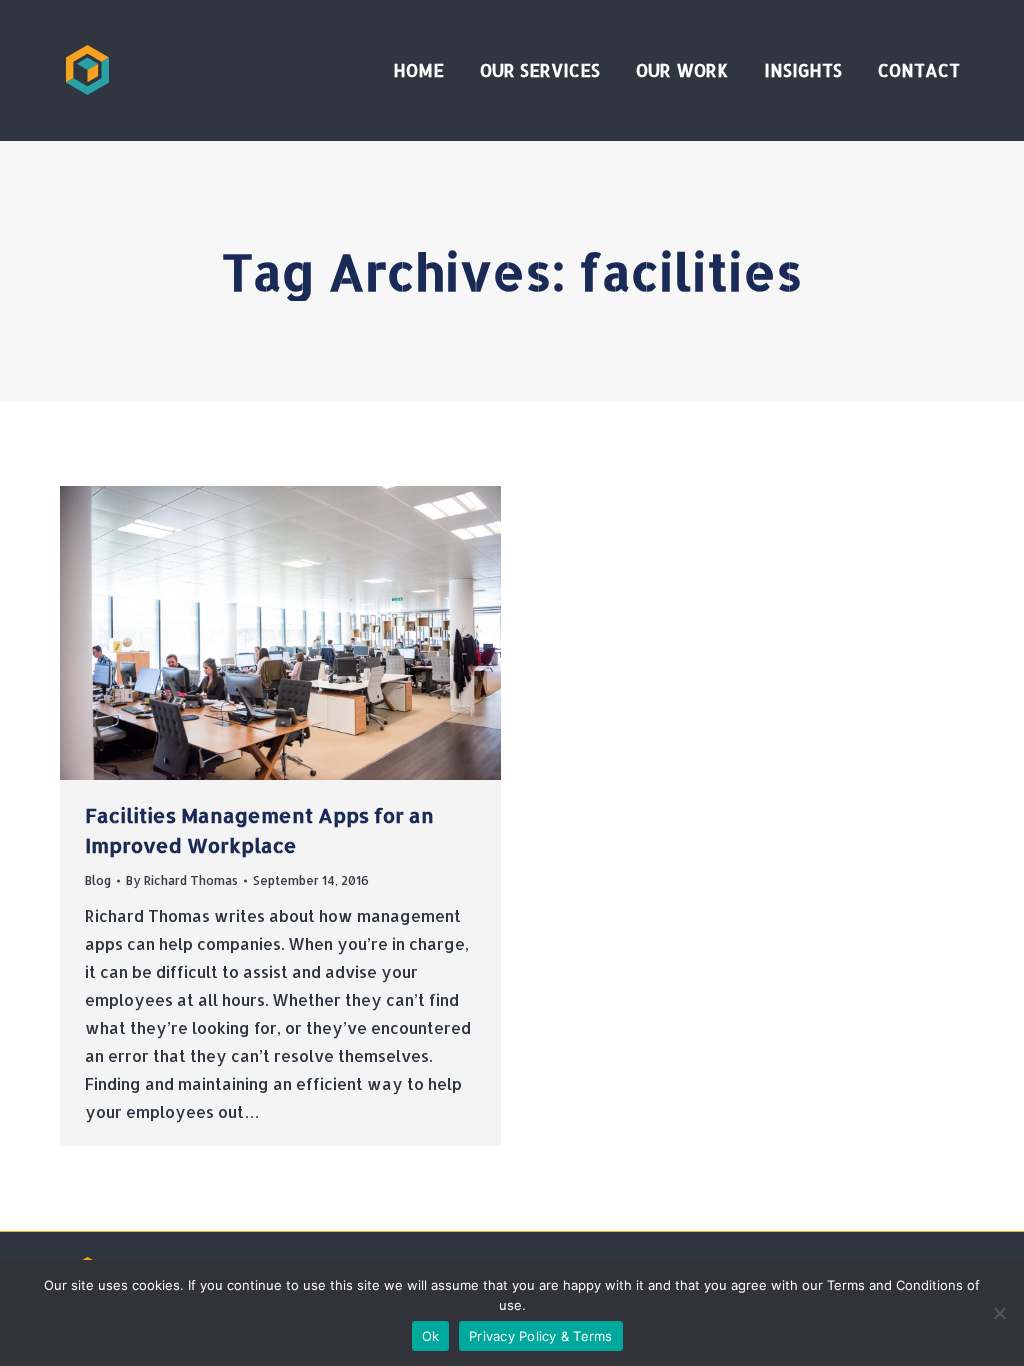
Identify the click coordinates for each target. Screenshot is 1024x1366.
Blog (98, 880)
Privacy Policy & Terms (541, 1336)
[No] (999, 1313)
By (182, 880)
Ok (431, 1336)
